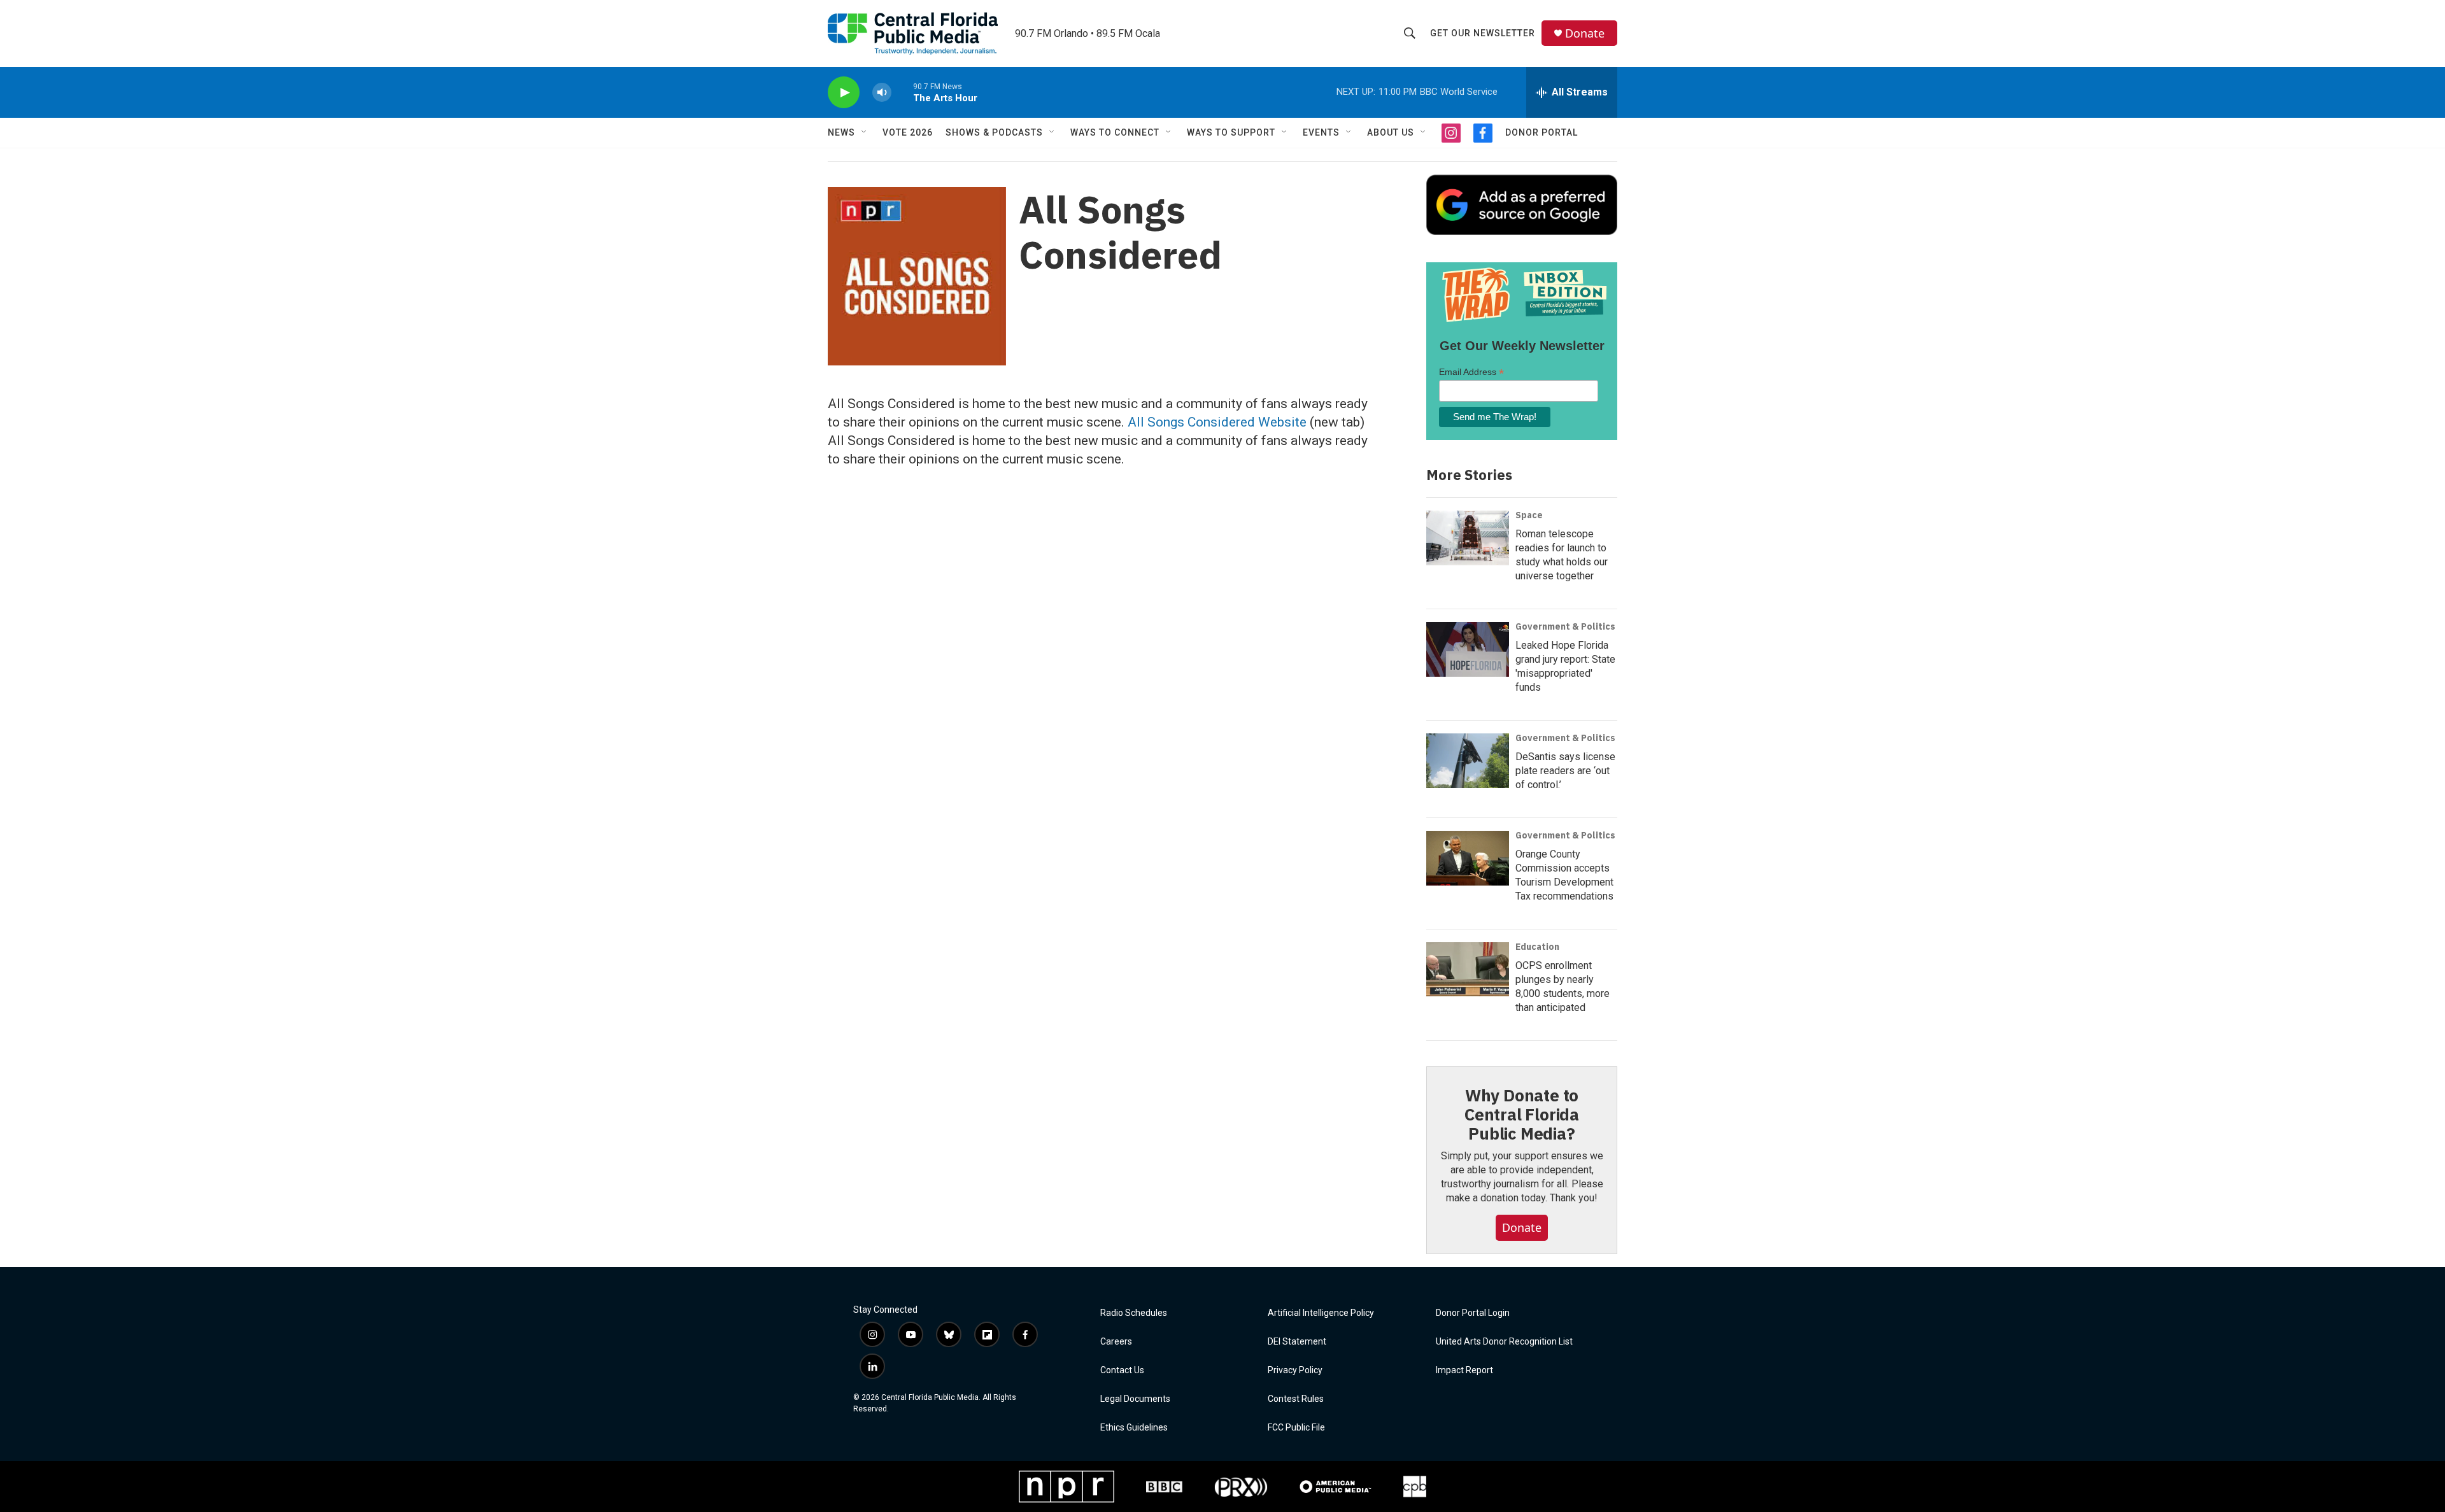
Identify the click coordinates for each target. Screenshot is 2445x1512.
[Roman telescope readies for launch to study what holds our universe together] (1468, 538)
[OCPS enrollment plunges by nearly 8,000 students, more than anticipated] (1468, 970)
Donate (1585, 33)
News (841, 132)
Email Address (1471, 372)
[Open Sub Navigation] (865, 132)
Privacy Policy (1295, 1370)
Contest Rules (1296, 1399)
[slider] (902, 92)
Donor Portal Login (1473, 1313)
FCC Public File (1296, 1428)
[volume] (882, 93)
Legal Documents (1135, 1399)
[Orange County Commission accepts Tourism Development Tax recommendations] (1468, 858)
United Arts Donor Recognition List (1504, 1342)
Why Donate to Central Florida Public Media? (1522, 1114)
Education (1537, 947)
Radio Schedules (1134, 1313)
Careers (1116, 1342)
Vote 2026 (908, 132)
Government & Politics (1565, 626)
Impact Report (1464, 1370)
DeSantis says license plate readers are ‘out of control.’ (1565, 771)
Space (1529, 515)
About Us (1391, 132)
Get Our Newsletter (1483, 33)
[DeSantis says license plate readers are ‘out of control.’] (1468, 761)
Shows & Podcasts (994, 132)
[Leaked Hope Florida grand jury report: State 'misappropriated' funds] (1468, 649)
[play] (844, 93)
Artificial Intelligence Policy (1321, 1313)
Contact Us (1122, 1370)
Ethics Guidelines (1134, 1428)
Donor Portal (1541, 132)
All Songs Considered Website (1217, 422)
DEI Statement (1297, 1342)
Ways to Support (1231, 132)
